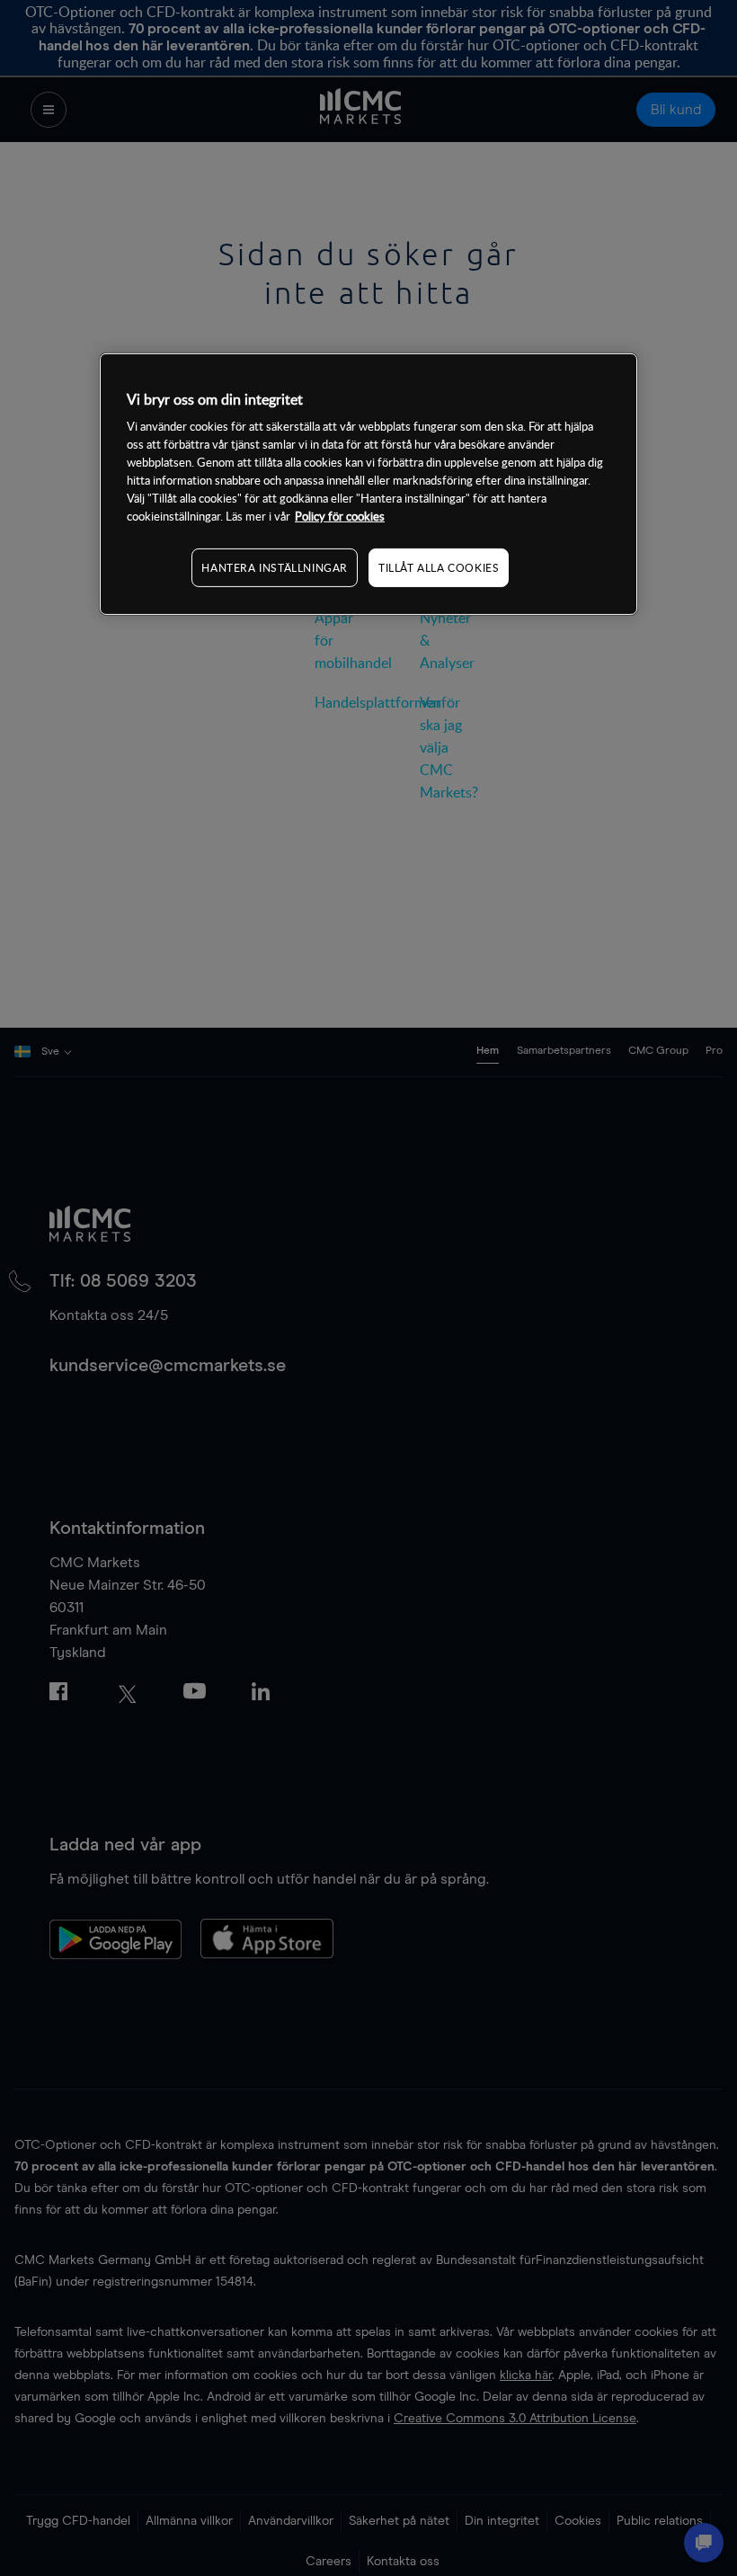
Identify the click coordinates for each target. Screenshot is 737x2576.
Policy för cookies (340, 516)
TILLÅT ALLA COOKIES (439, 567)
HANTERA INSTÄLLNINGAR (275, 567)
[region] (368, 484)
